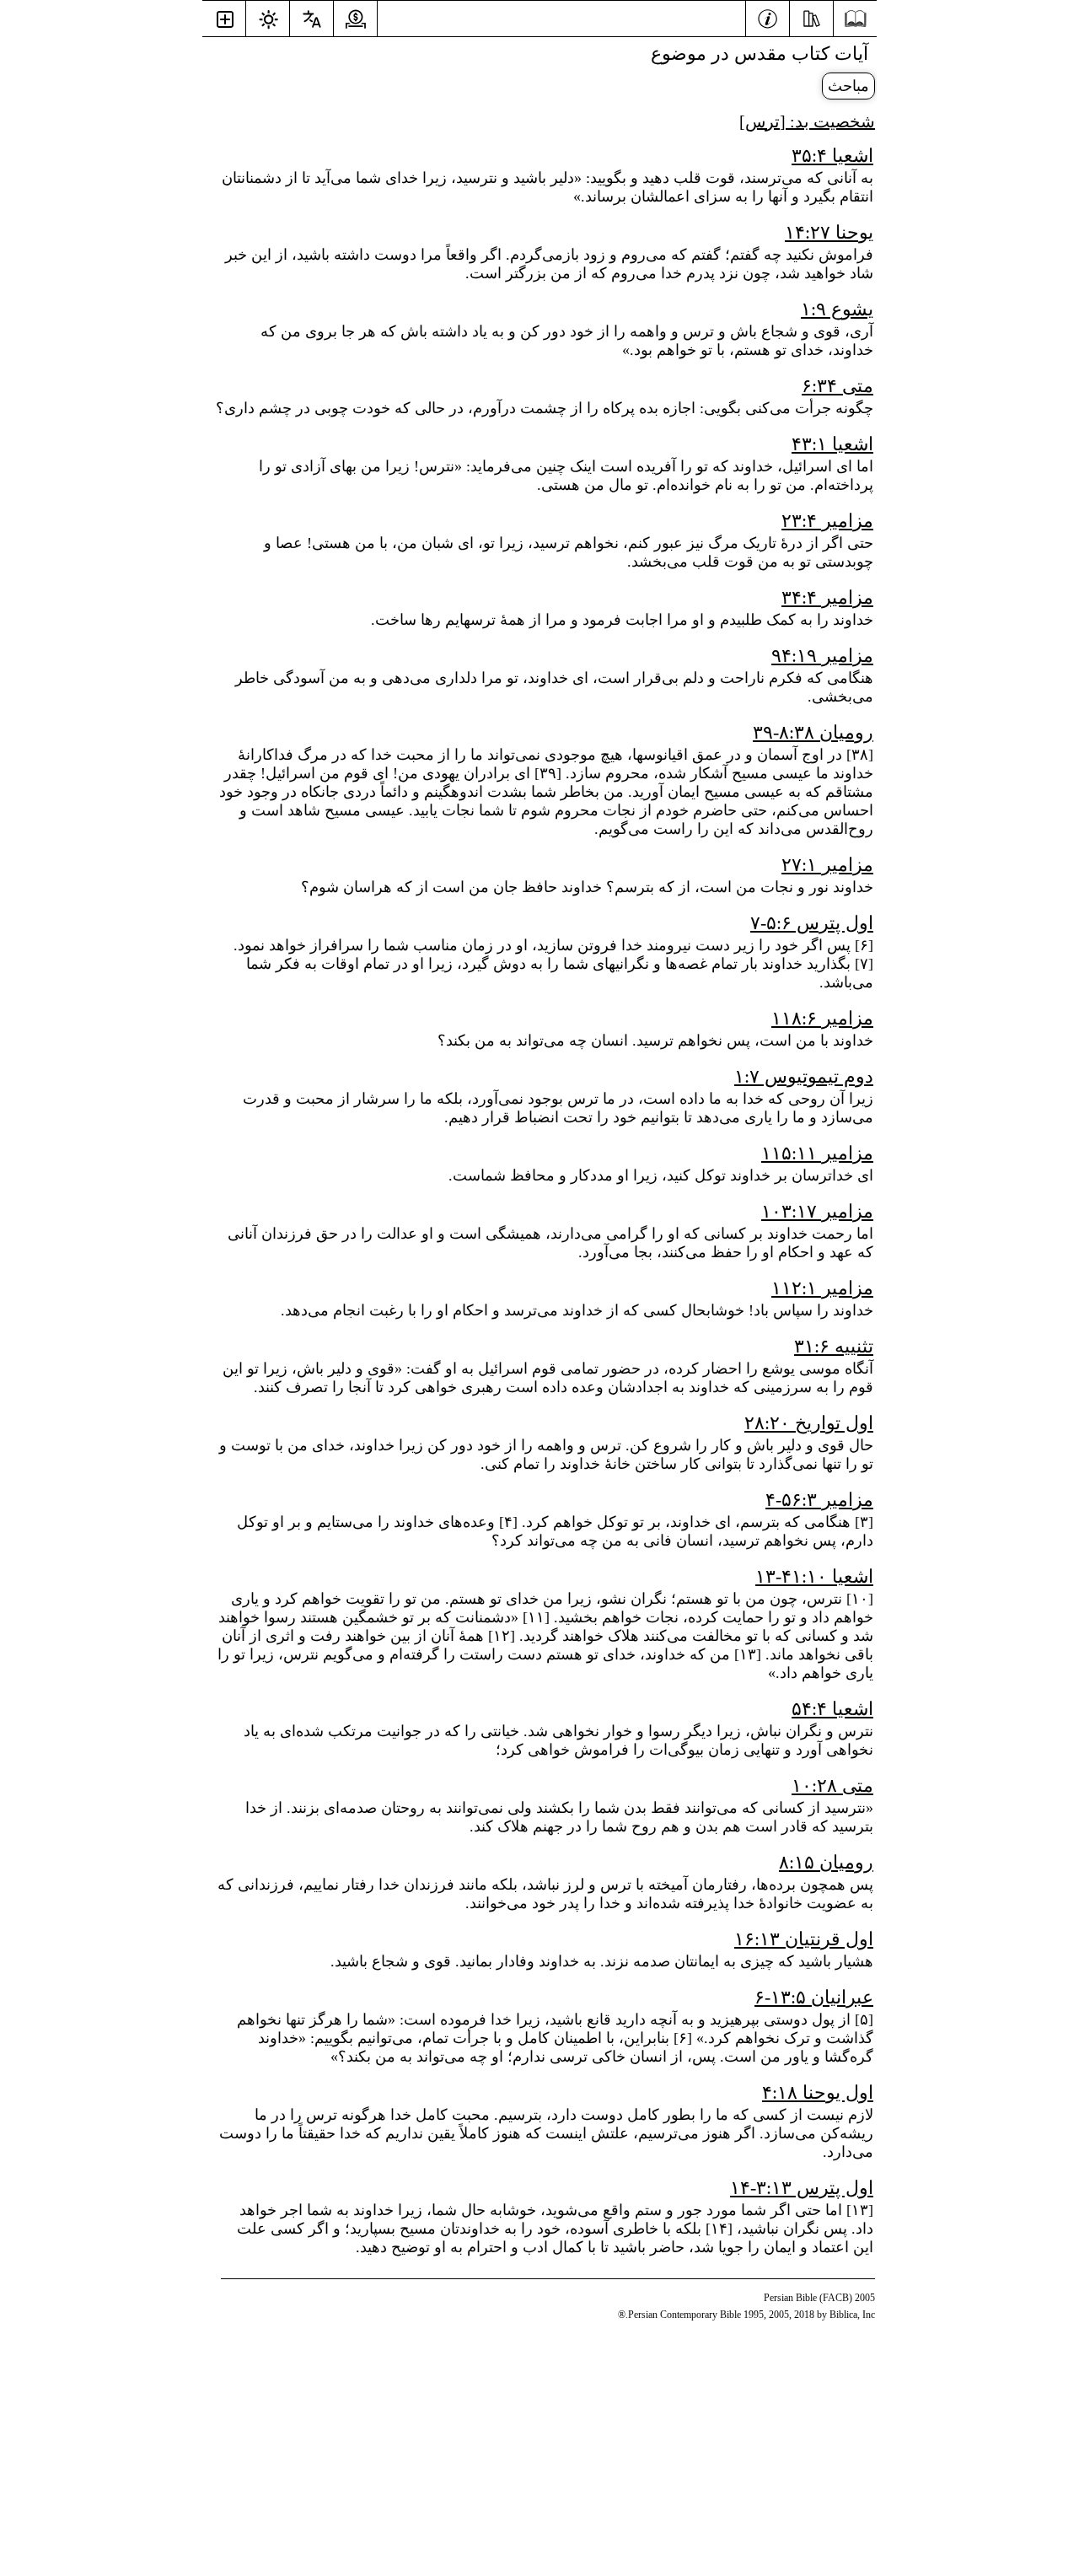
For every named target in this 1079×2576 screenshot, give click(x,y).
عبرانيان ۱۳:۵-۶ (814, 1997)
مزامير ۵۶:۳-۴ (819, 1500)
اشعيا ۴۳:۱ (832, 444)
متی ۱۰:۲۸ (832, 1785)
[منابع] (811, 17)
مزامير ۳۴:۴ (827, 597)
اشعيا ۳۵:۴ (832, 156)
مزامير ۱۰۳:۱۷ (817, 1211)
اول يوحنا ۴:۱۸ (818, 2092)
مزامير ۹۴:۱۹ (822, 656)
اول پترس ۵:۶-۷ (812, 923)
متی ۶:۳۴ (837, 386)
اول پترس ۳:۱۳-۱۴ (802, 2188)
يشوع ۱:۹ (837, 309)
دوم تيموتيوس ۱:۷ (804, 1076)
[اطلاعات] (768, 17)
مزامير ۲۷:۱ (827, 865)
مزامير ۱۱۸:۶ (822, 1018)
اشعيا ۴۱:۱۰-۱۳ (814, 1576)
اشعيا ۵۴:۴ (832, 1709)
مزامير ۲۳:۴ (827, 521)
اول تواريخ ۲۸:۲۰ (809, 1423)
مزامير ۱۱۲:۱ (822, 1288)
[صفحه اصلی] (855, 19)
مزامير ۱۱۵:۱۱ (817, 1153)
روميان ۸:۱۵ (826, 1862)
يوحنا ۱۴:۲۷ (829, 232)
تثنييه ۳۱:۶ (834, 1346)
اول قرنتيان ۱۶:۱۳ (804, 1939)
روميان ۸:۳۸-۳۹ (813, 732)
